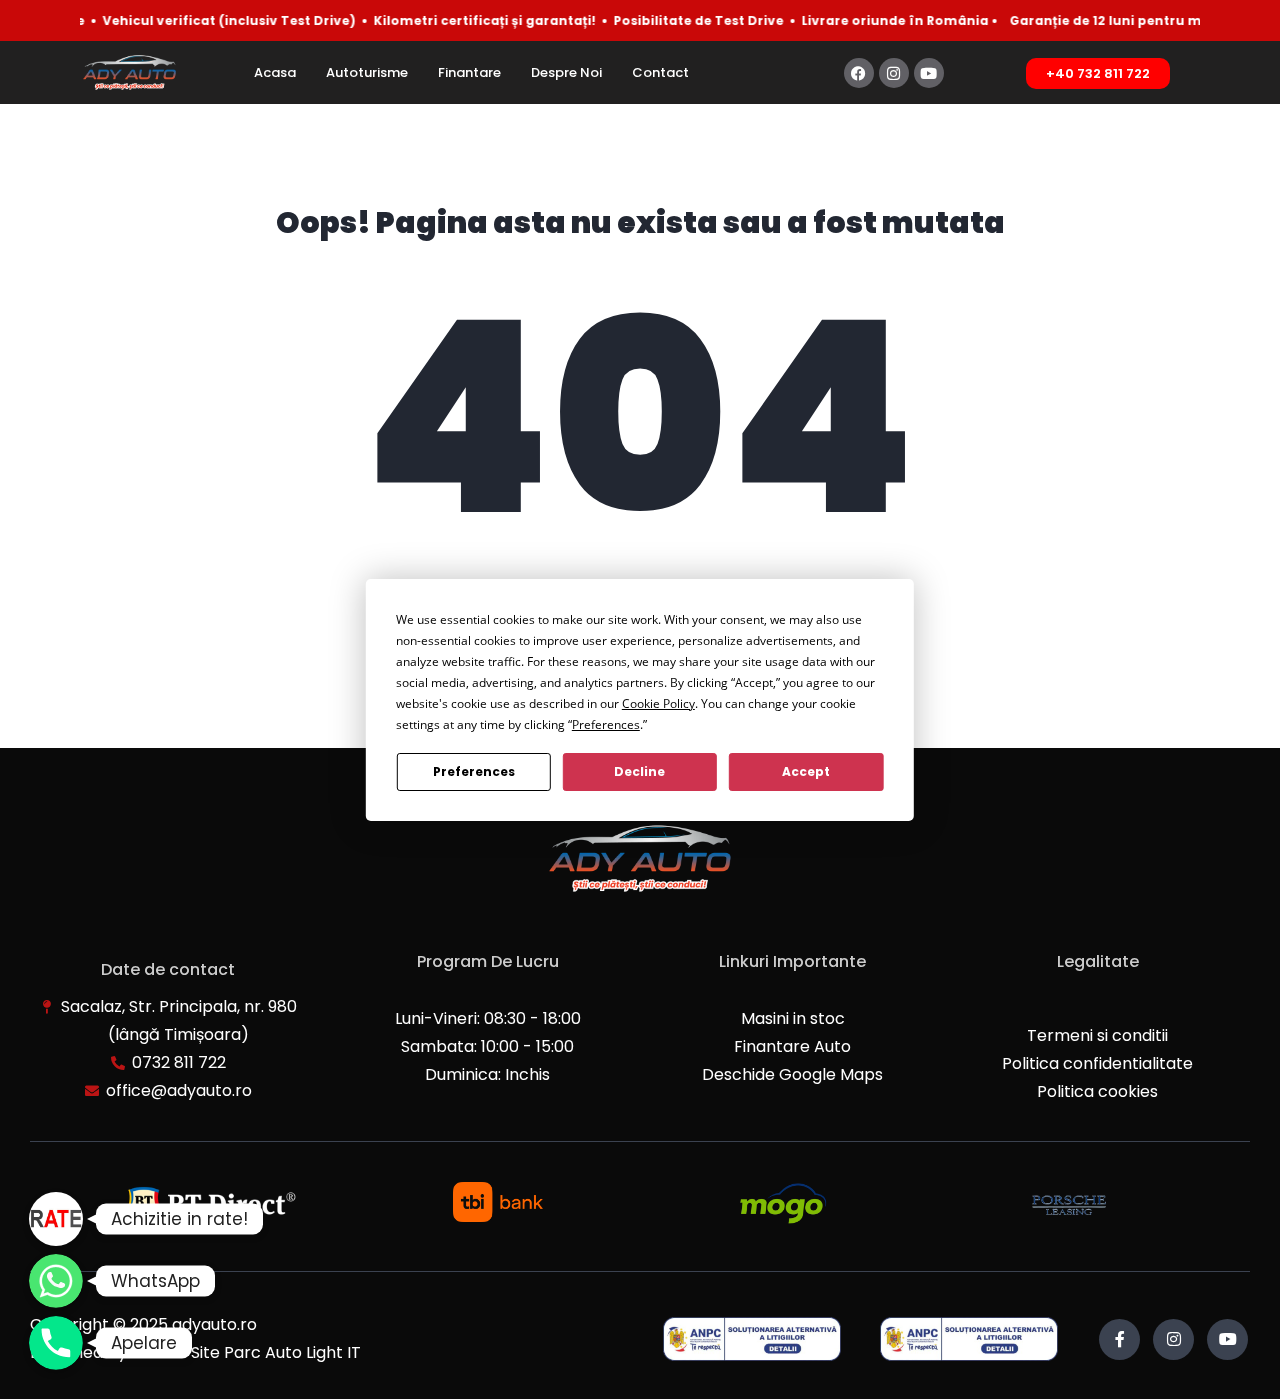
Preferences (474, 771)
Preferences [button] (606, 724)
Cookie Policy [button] (658, 703)
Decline (639, 771)
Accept (806, 771)
